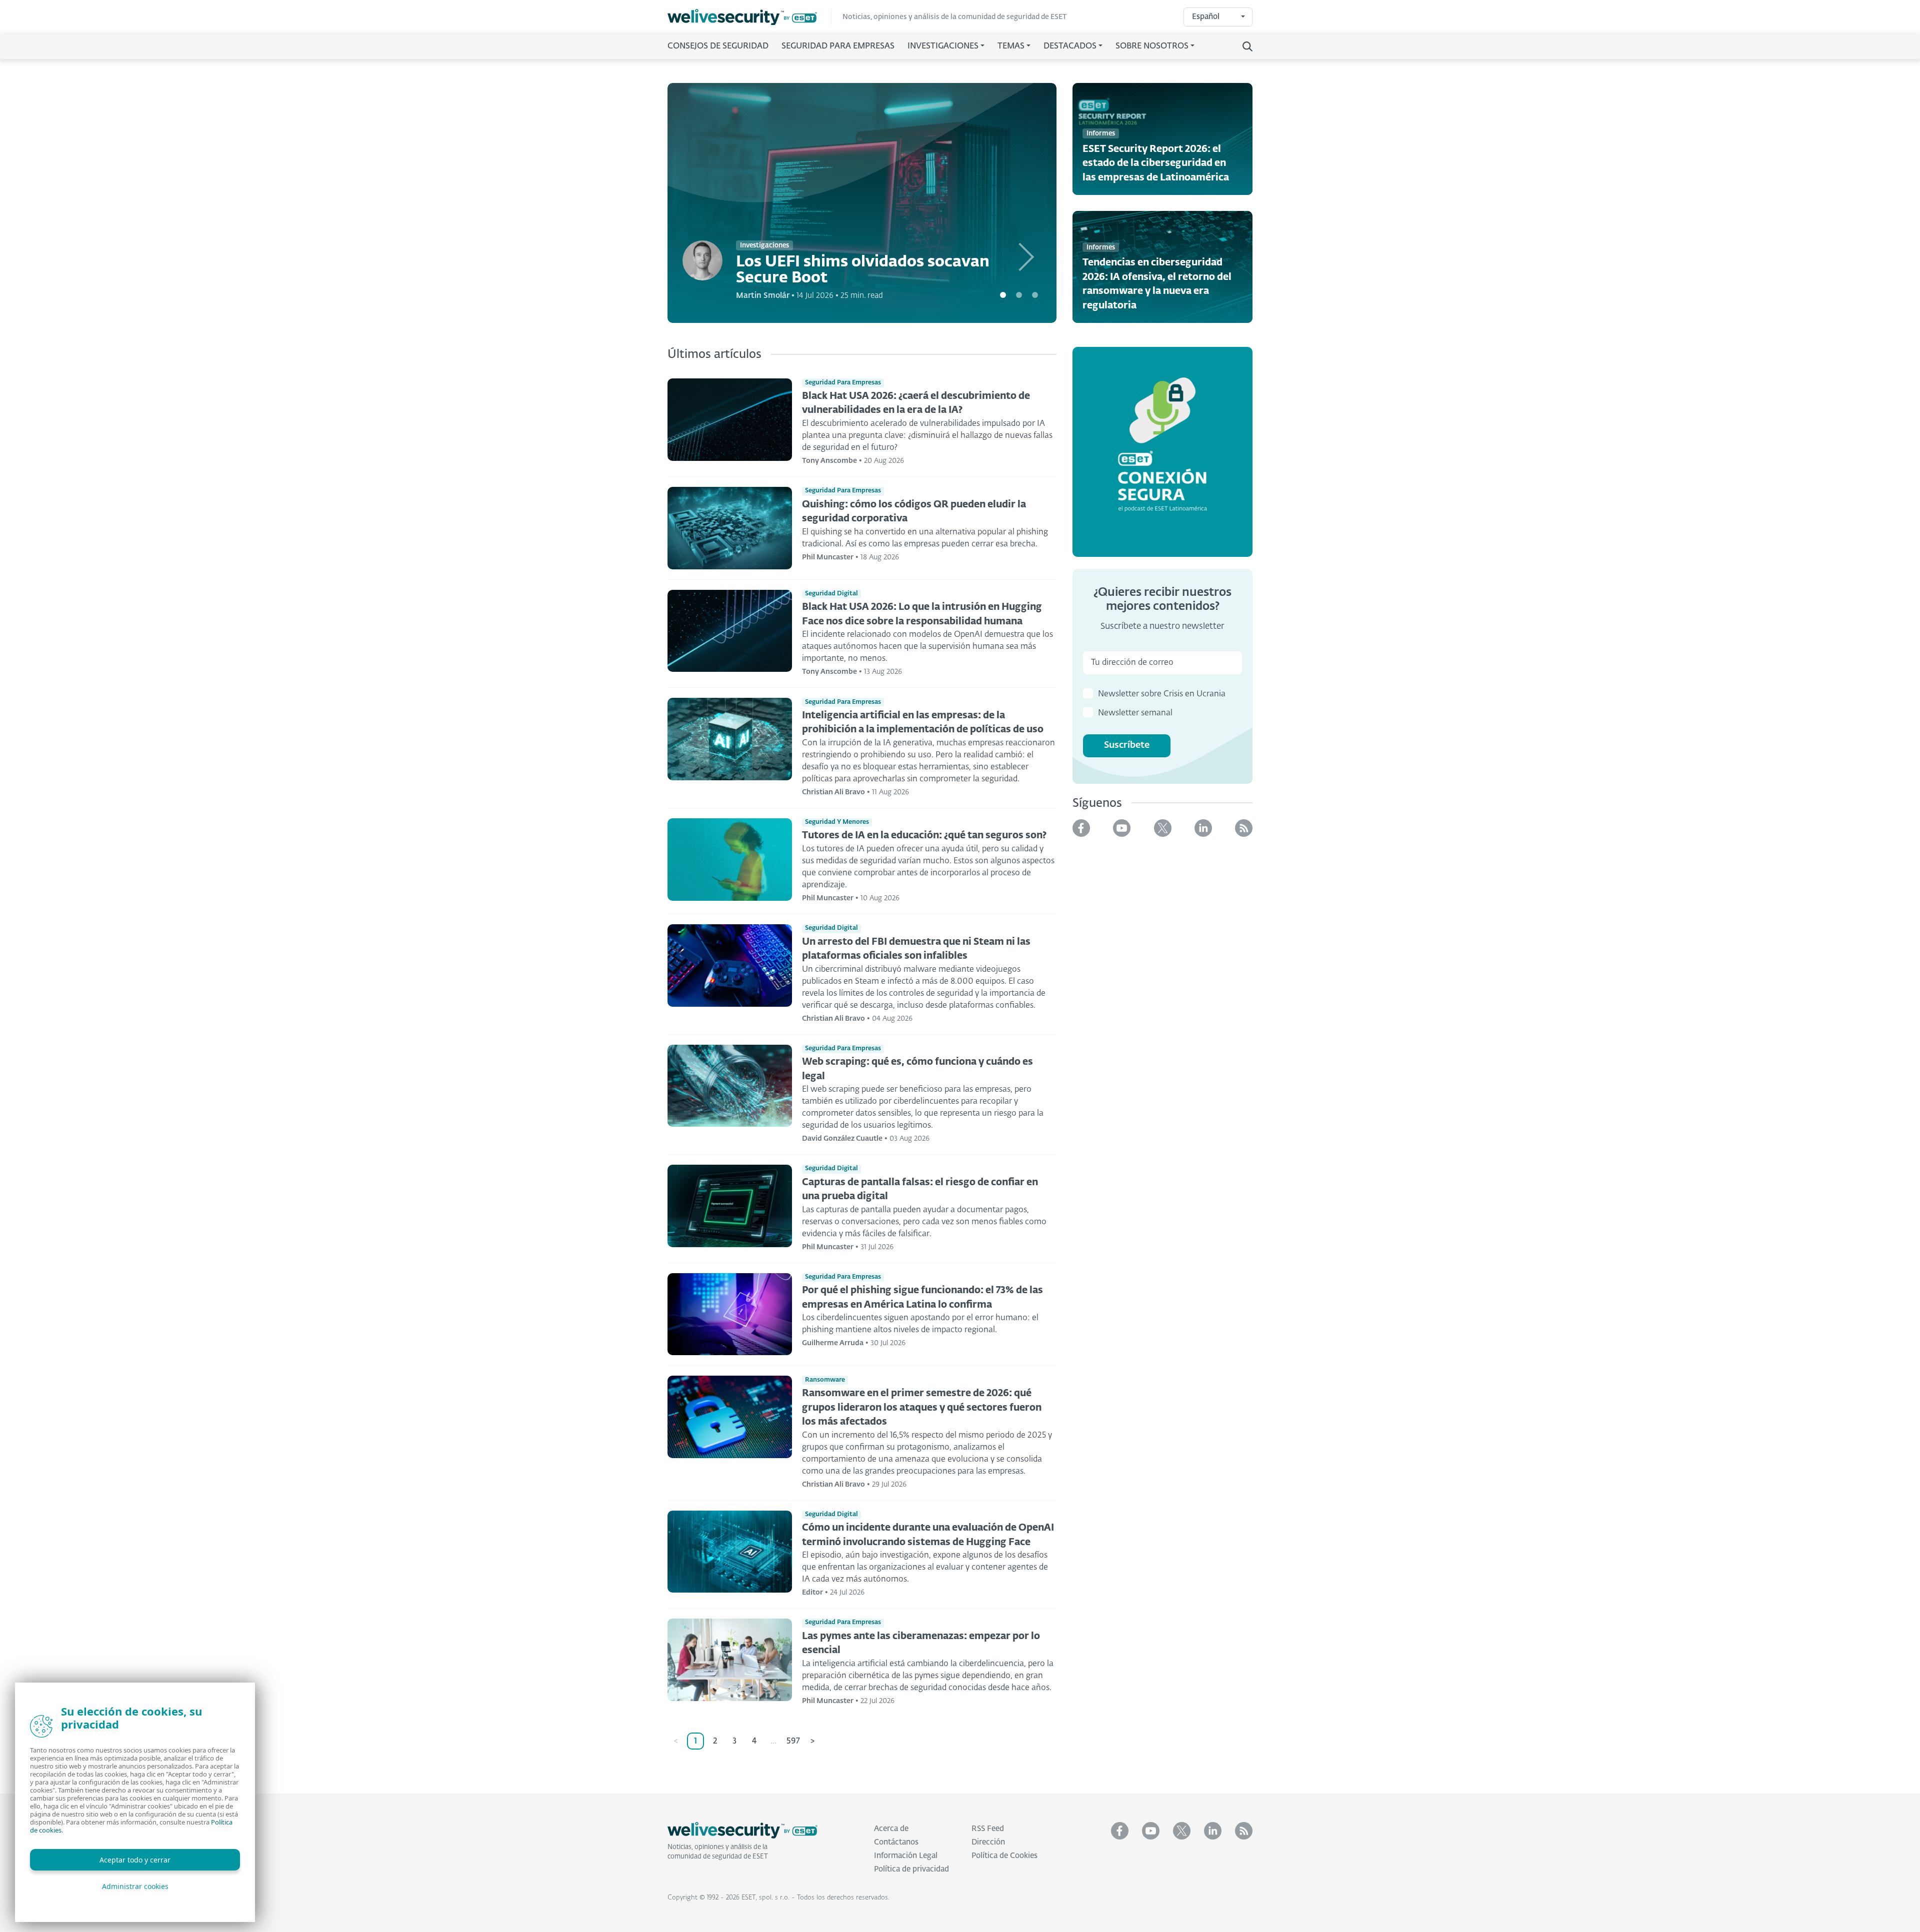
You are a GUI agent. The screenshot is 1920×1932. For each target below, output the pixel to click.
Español (1206, 17)
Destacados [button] (1070, 46)
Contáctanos (896, 1842)
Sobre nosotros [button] (1152, 46)
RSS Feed (988, 1829)
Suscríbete (1127, 745)
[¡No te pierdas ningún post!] (1244, 828)
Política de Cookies (1004, 1856)
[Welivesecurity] (742, 1831)
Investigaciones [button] (943, 46)
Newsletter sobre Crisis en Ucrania (1162, 694)
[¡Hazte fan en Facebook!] (1081, 828)
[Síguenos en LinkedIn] (1203, 828)
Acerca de (891, 1829)
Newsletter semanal (1135, 713)
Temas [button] (1011, 46)
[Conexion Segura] (1162, 452)
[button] (1027, 203)
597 (793, 1742)
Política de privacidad (911, 1869)
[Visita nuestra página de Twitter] (1163, 828)
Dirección (988, 1842)
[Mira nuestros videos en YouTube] (1122, 828)
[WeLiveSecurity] (749, 17)
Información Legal (906, 1856)
